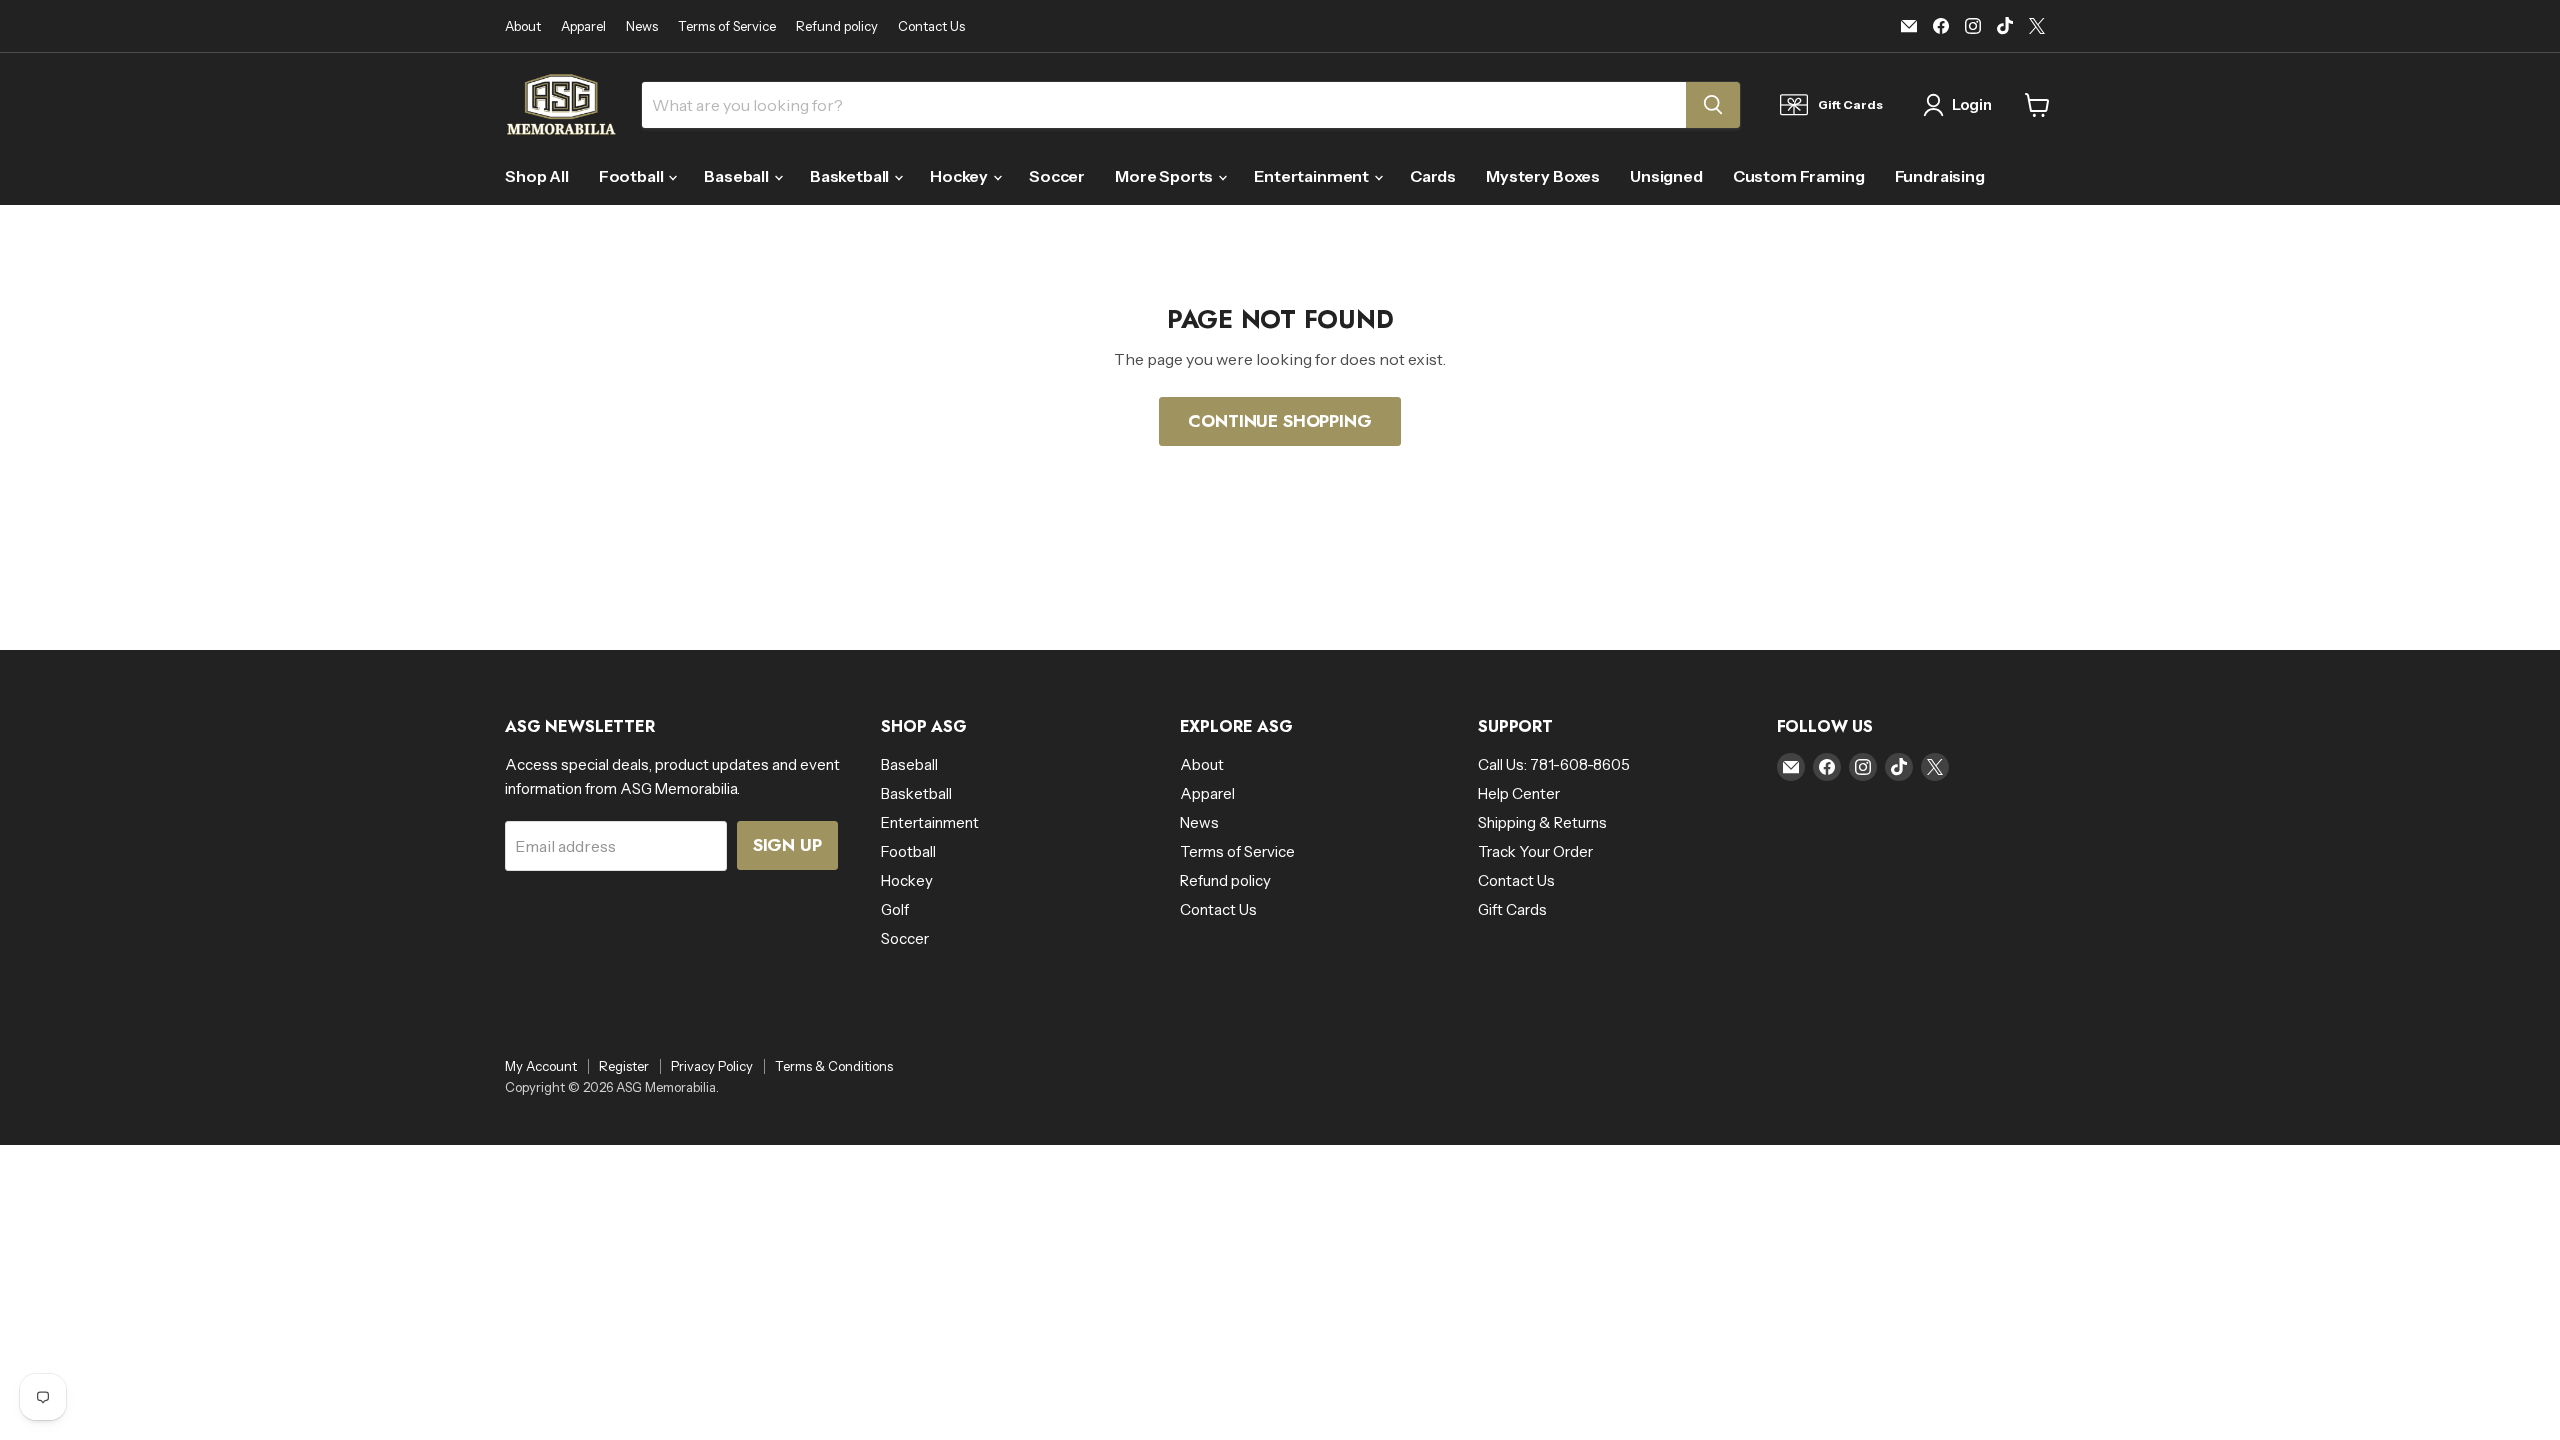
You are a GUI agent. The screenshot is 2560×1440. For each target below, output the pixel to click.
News (642, 26)
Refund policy (837, 26)
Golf (895, 909)
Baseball (738, 176)
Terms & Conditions (834, 1066)
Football (633, 176)
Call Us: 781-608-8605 (1554, 764)
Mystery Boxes (1543, 176)
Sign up (787, 845)
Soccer (1057, 176)
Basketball (851, 176)
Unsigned (1666, 176)
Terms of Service (727, 26)
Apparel (583, 26)
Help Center (1519, 793)
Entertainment (1313, 176)
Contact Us (931, 26)
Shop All (537, 176)
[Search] (1713, 105)
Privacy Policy (712, 1066)
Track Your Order (1535, 851)
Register (624, 1066)
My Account (541, 1066)
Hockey (960, 176)
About (523, 26)
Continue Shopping (1279, 421)
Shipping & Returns (1542, 822)
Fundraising (1940, 176)
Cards (1433, 176)
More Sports (1165, 176)
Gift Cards (1512, 909)
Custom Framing (1799, 176)
